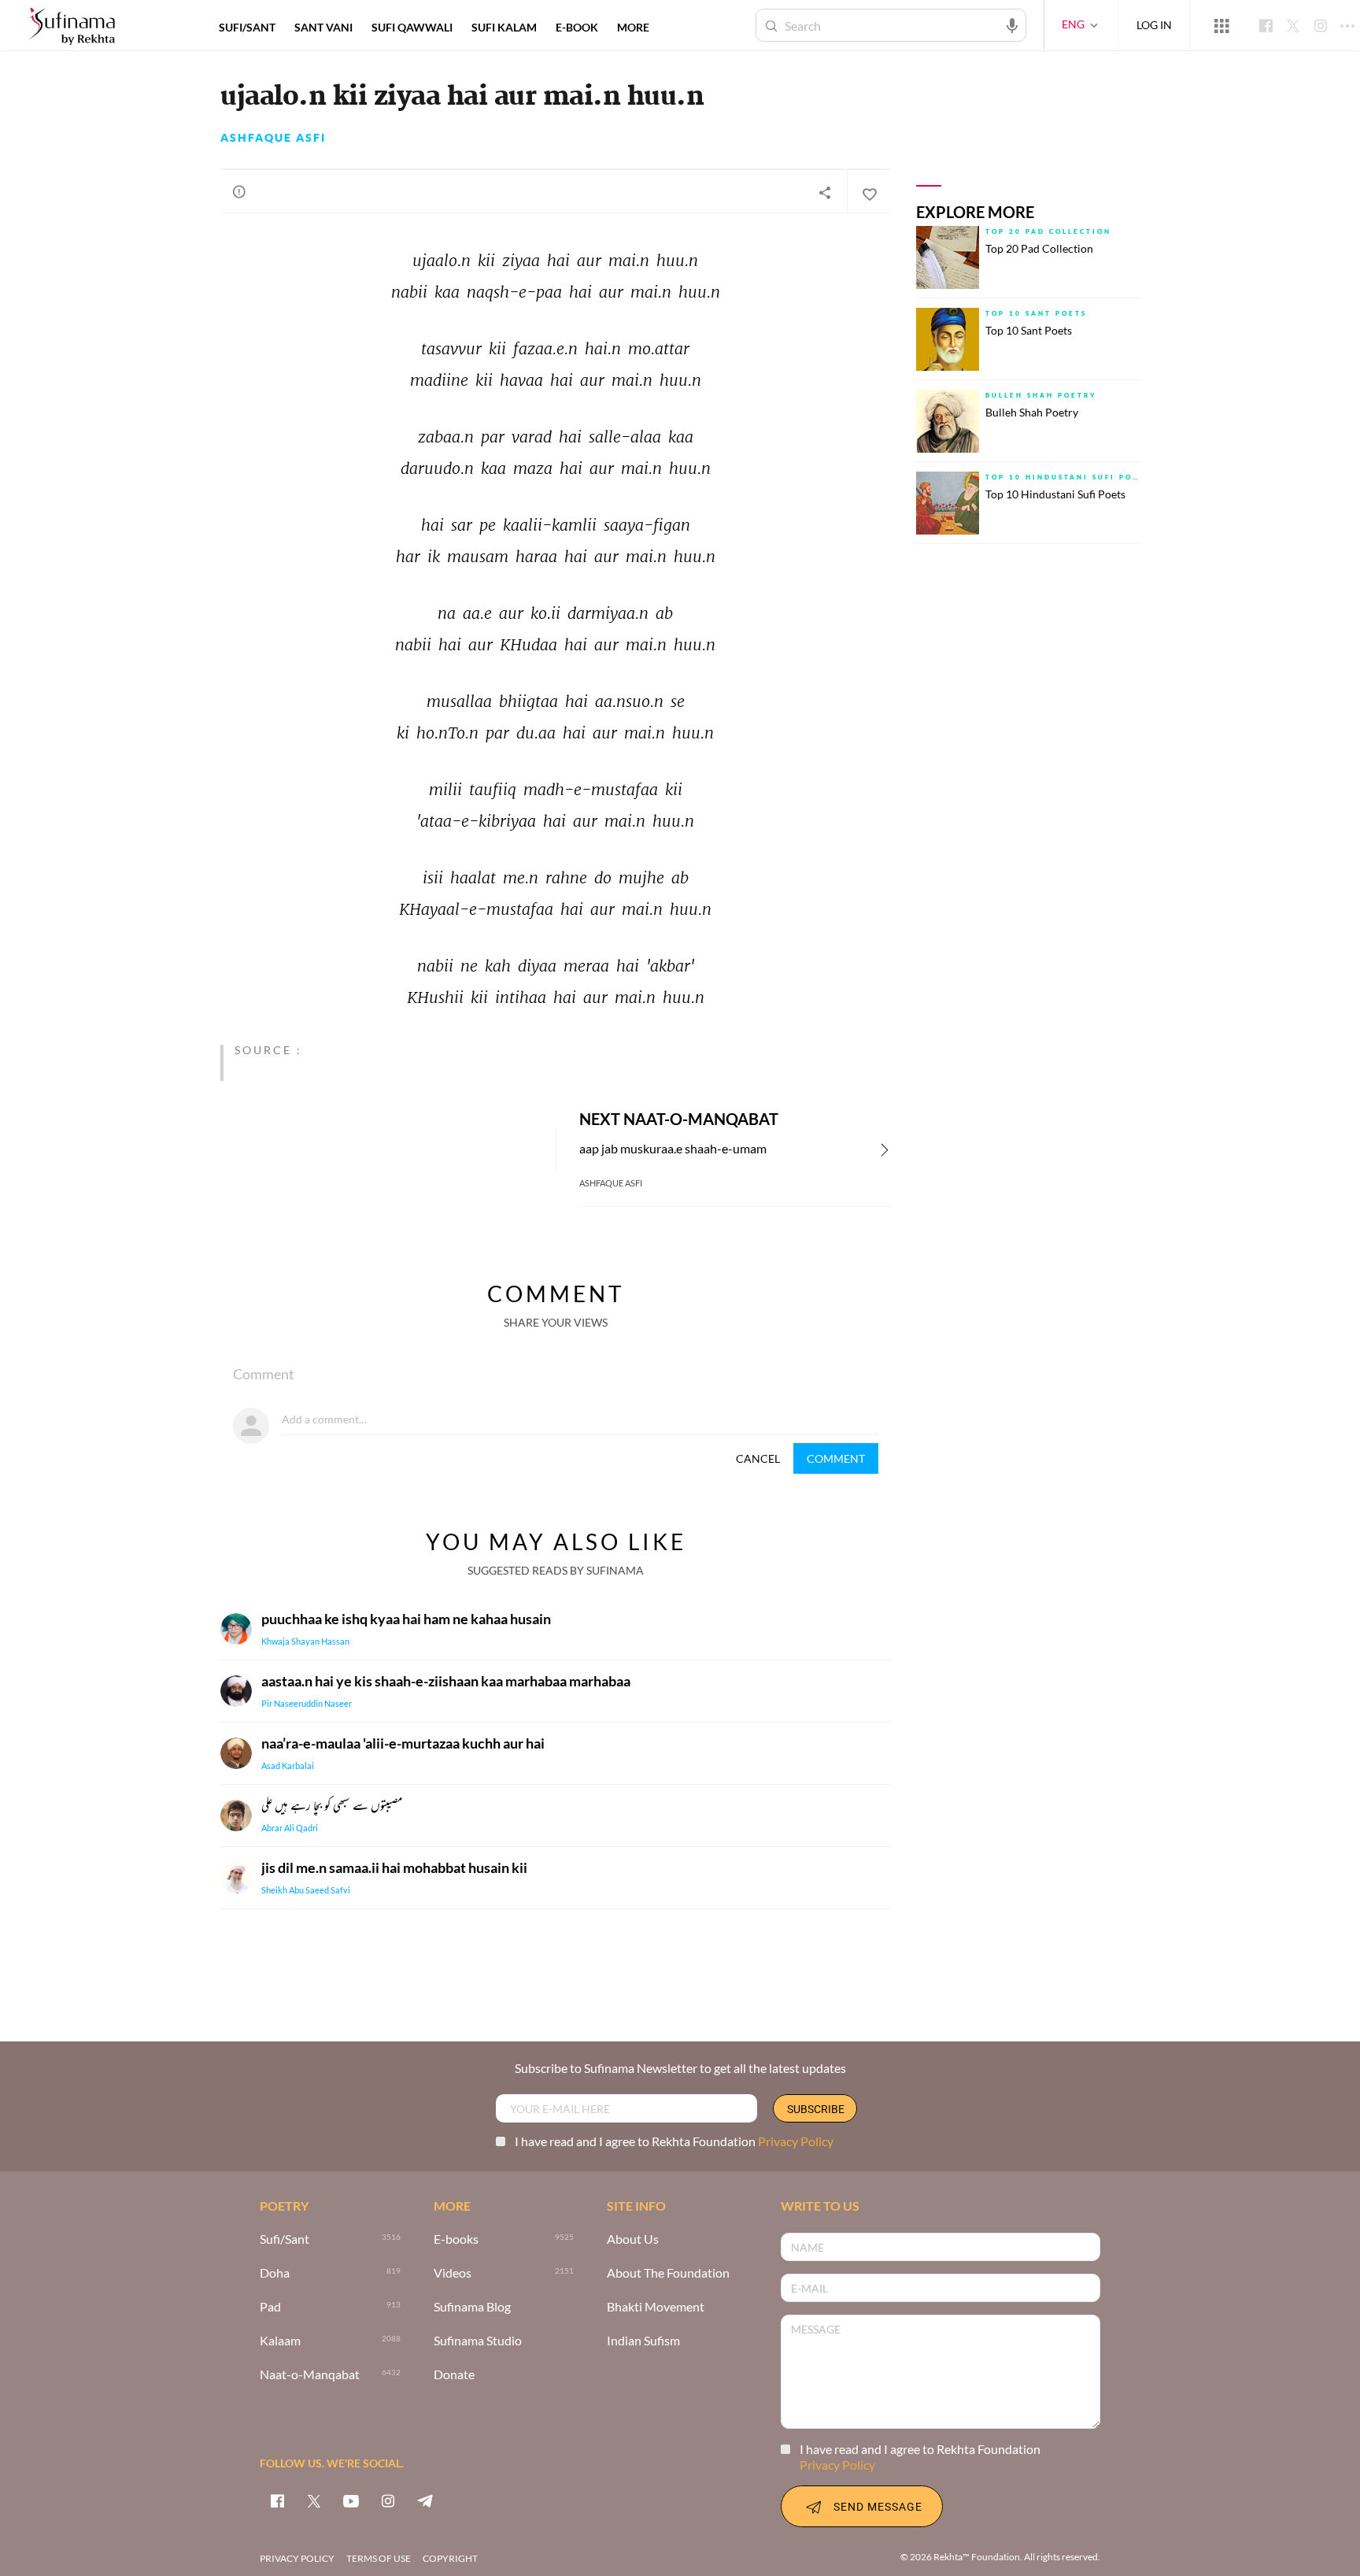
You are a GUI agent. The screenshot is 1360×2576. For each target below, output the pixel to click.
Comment (836, 1458)
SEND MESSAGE (878, 2506)
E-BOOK (577, 27)
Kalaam (280, 2341)
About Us (633, 2239)
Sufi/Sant (285, 2239)
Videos (453, 2273)
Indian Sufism (643, 2341)
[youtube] (351, 2500)
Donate (454, 2375)
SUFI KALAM (504, 27)
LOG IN (1154, 25)
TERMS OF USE (379, 2558)
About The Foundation (668, 2273)
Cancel (758, 1458)
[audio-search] (1012, 24)
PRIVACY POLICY (297, 2558)
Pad (270, 2307)
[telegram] (425, 2500)
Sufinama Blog (472, 2307)
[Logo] (72, 27)
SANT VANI (323, 27)
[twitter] (314, 2500)
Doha (275, 2273)
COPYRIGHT (450, 2558)
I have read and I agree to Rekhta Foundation (674, 2141)
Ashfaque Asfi (273, 138)
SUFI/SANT (247, 27)
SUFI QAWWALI (412, 27)
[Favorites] (869, 192)
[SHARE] (825, 192)
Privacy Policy (796, 2141)
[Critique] (239, 191)
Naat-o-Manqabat (310, 2375)
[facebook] (277, 2500)
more (633, 27)
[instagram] (388, 2500)
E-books (456, 2239)
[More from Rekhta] (1221, 25)
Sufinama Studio (478, 2341)
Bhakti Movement (656, 2307)
